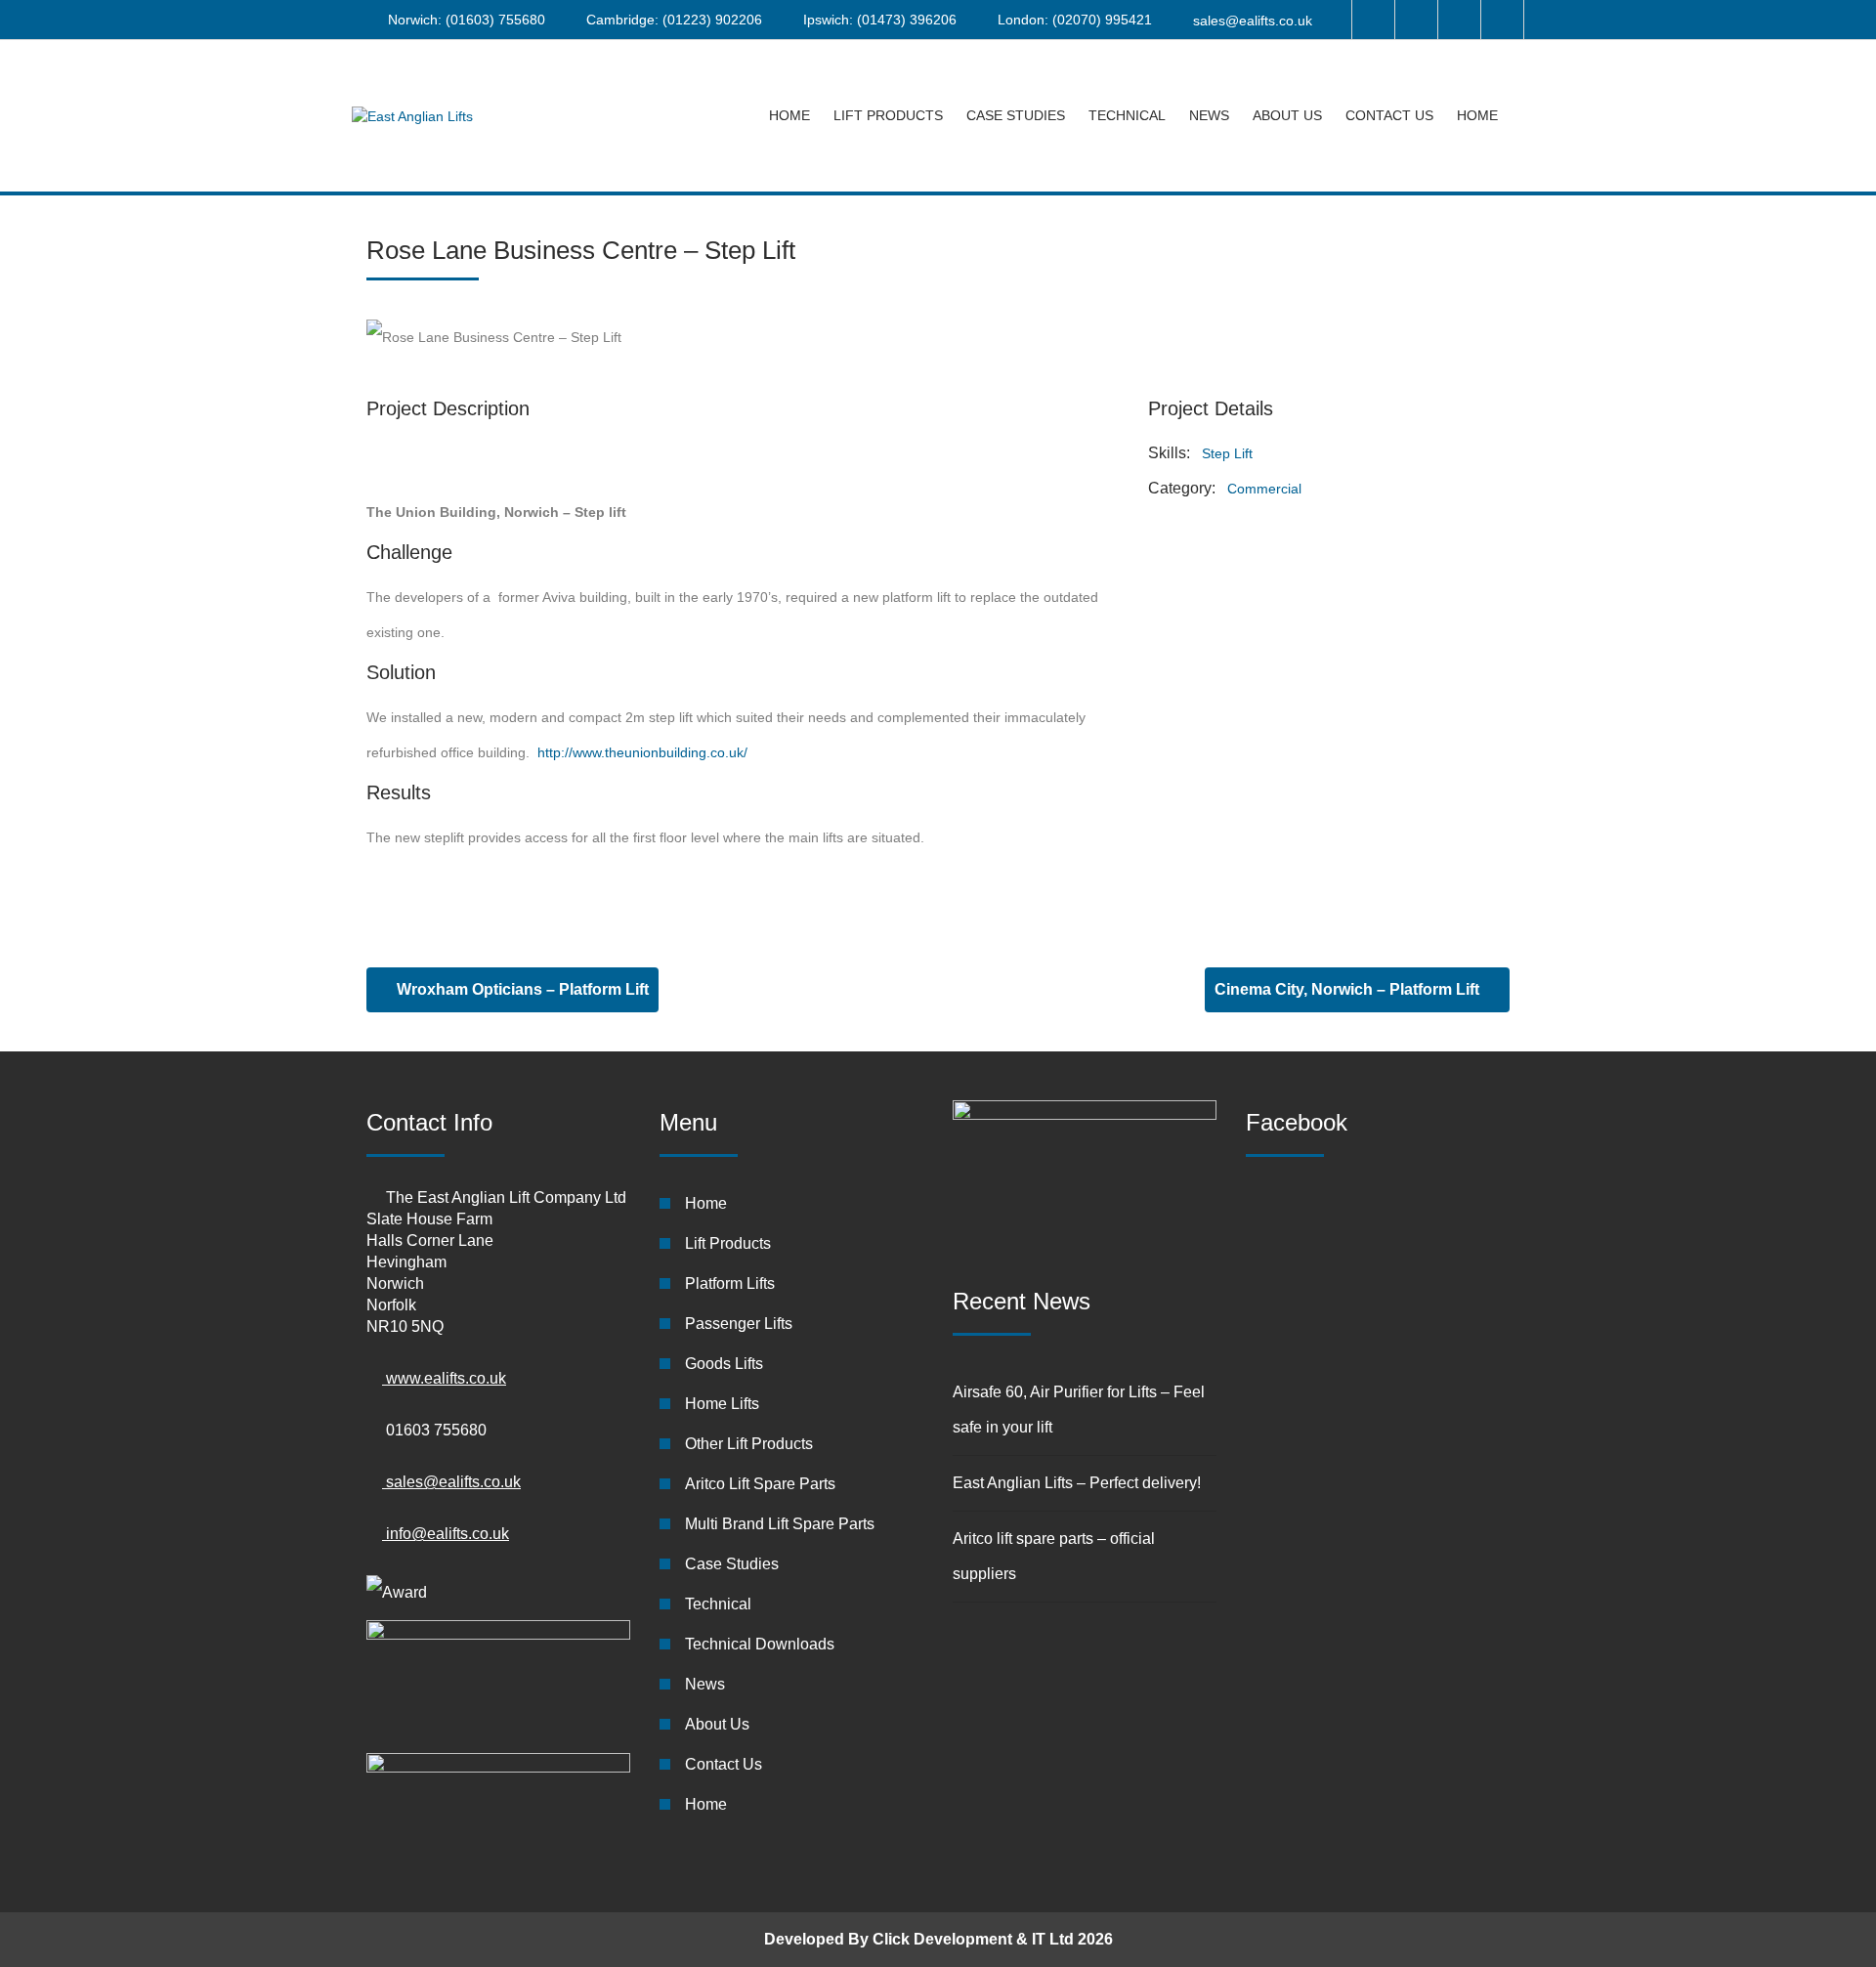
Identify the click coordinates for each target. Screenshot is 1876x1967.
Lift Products (888, 115)
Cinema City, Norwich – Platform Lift (1349, 989)
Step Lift (1227, 453)
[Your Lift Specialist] (412, 116)
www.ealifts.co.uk (444, 1378)
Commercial (1264, 489)
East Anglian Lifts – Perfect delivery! (1077, 1483)
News (1209, 115)
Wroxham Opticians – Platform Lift (521, 989)
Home (789, 115)
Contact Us (1389, 115)
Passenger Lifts (739, 1324)
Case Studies (1016, 115)
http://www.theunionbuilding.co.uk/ (642, 752)
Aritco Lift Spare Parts (760, 1484)
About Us (1287, 115)
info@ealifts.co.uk (446, 1534)
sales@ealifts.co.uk (1253, 21)
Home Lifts (722, 1404)
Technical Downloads (760, 1644)
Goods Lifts (724, 1364)
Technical (1127, 115)
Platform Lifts (730, 1283)
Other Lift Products (749, 1444)
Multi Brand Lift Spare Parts (780, 1524)
